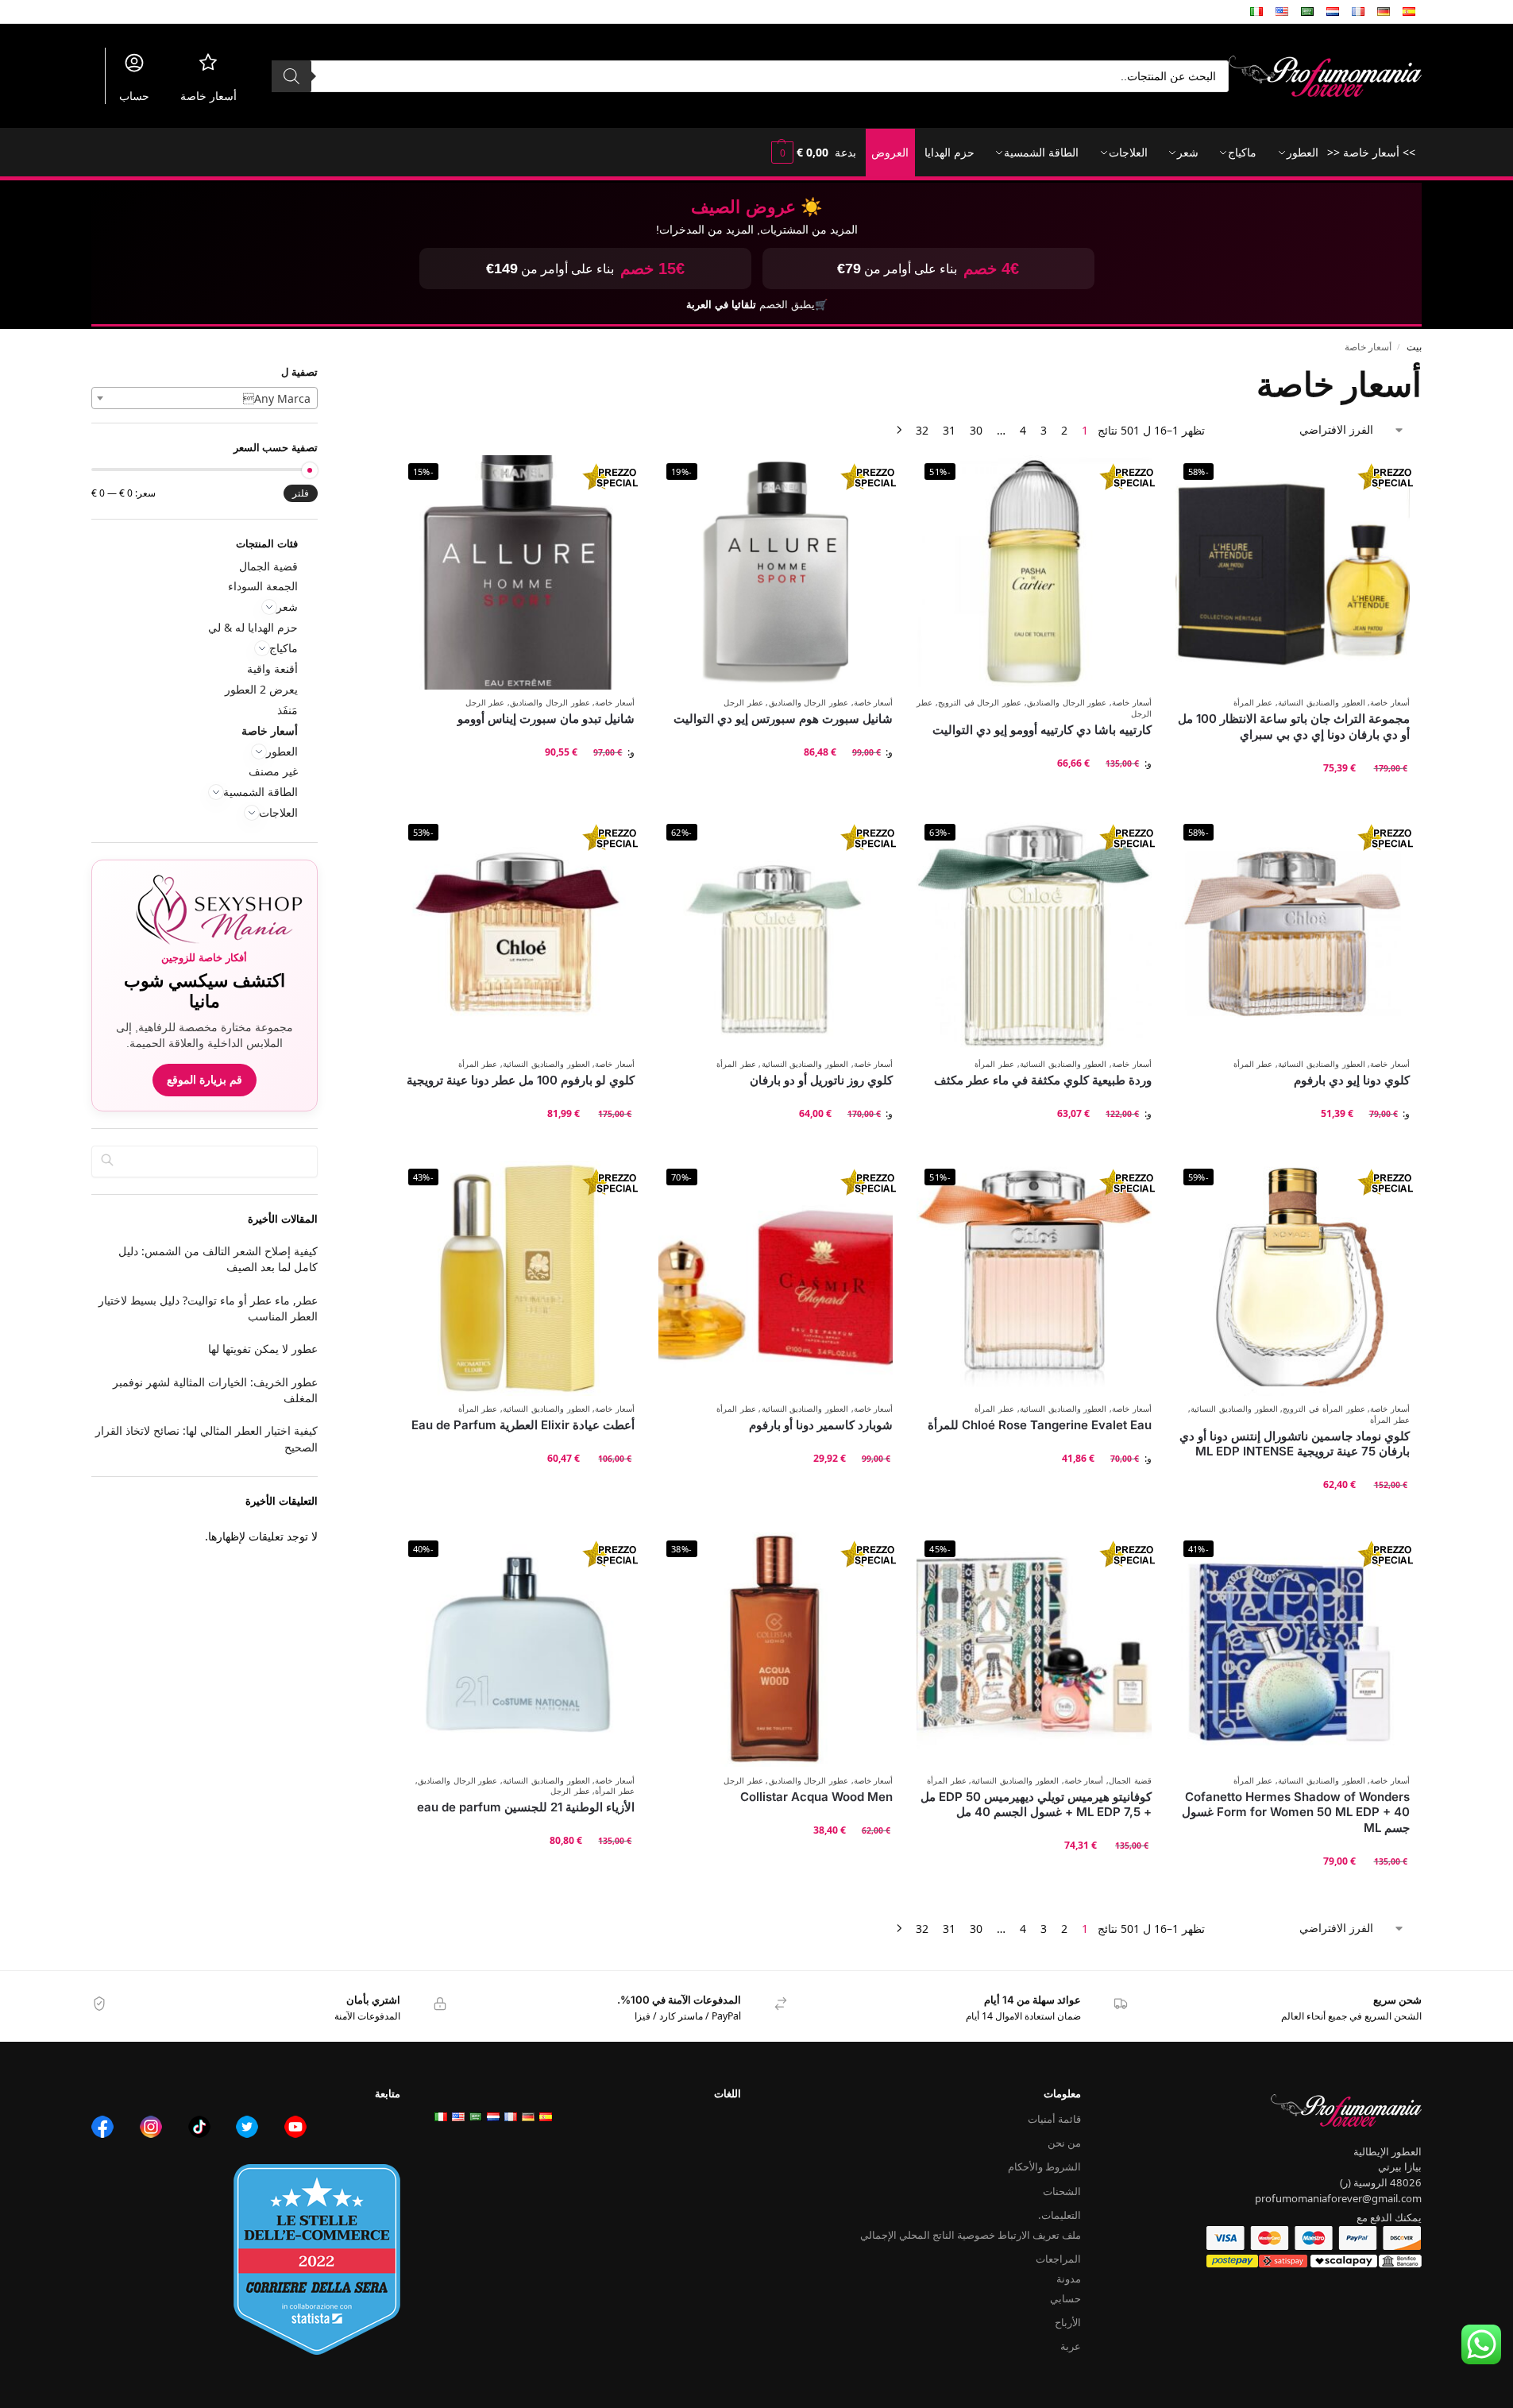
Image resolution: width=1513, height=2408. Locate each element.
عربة (1071, 2346)
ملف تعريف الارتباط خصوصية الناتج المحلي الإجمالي (971, 2235)
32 (922, 430)
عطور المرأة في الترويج (1324, 1409)
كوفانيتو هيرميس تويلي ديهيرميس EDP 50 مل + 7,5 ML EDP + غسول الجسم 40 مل (1036, 1805)
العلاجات (278, 812)
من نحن (1064, 2143)
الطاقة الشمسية (261, 792)
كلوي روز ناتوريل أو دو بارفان (821, 1080)
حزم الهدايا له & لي (253, 627)
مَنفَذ (288, 710)
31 (949, 430)
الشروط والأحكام (1044, 2166)
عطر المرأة (1253, 703)
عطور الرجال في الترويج (980, 703)
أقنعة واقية (272, 669)
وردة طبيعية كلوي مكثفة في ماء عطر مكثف (1042, 1080)
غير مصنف (273, 771)
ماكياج (284, 648)
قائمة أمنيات (1054, 2119)
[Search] (291, 76)
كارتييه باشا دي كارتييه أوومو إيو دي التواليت (1042, 730)
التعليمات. (1059, 2215)
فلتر (301, 493)
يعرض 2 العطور (261, 689)
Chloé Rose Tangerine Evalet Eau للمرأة (1039, 1425)
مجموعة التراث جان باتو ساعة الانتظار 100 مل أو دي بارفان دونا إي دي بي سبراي (1294, 727)
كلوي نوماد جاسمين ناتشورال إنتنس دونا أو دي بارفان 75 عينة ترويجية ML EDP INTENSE (1295, 1444)
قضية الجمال (1130, 1781)
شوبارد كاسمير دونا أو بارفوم (821, 1425)
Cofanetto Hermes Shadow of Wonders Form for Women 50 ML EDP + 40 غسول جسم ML (1296, 1812)
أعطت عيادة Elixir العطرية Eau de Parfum (523, 1425)
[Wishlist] (1199, 479)
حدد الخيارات (1034, 795)
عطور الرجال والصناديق (1067, 703)
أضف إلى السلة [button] (1292, 800)
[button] (798, 153)
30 (976, 430)
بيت (1414, 346)
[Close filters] (406, 373)
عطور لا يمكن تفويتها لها (263, 1349)
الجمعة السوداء (263, 586)
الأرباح (1068, 2322)
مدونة (1069, 2279)
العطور (282, 751)
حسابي (1065, 2298)
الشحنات (1062, 2191)
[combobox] (205, 398)
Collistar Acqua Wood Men (816, 1797)
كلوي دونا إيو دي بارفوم (1352, 1080)
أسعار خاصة (208, 96)
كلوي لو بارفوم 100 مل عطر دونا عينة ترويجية (521, 1080)
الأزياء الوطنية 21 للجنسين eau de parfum (526, 1807)
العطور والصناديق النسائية (1321, 703)
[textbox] (205, 399)
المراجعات (1058, 2259)
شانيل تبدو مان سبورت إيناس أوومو (546, 719)
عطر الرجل (743, 703)
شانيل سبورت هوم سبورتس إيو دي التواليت (783, 719)
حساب (134, 96)
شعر (287, 607)
